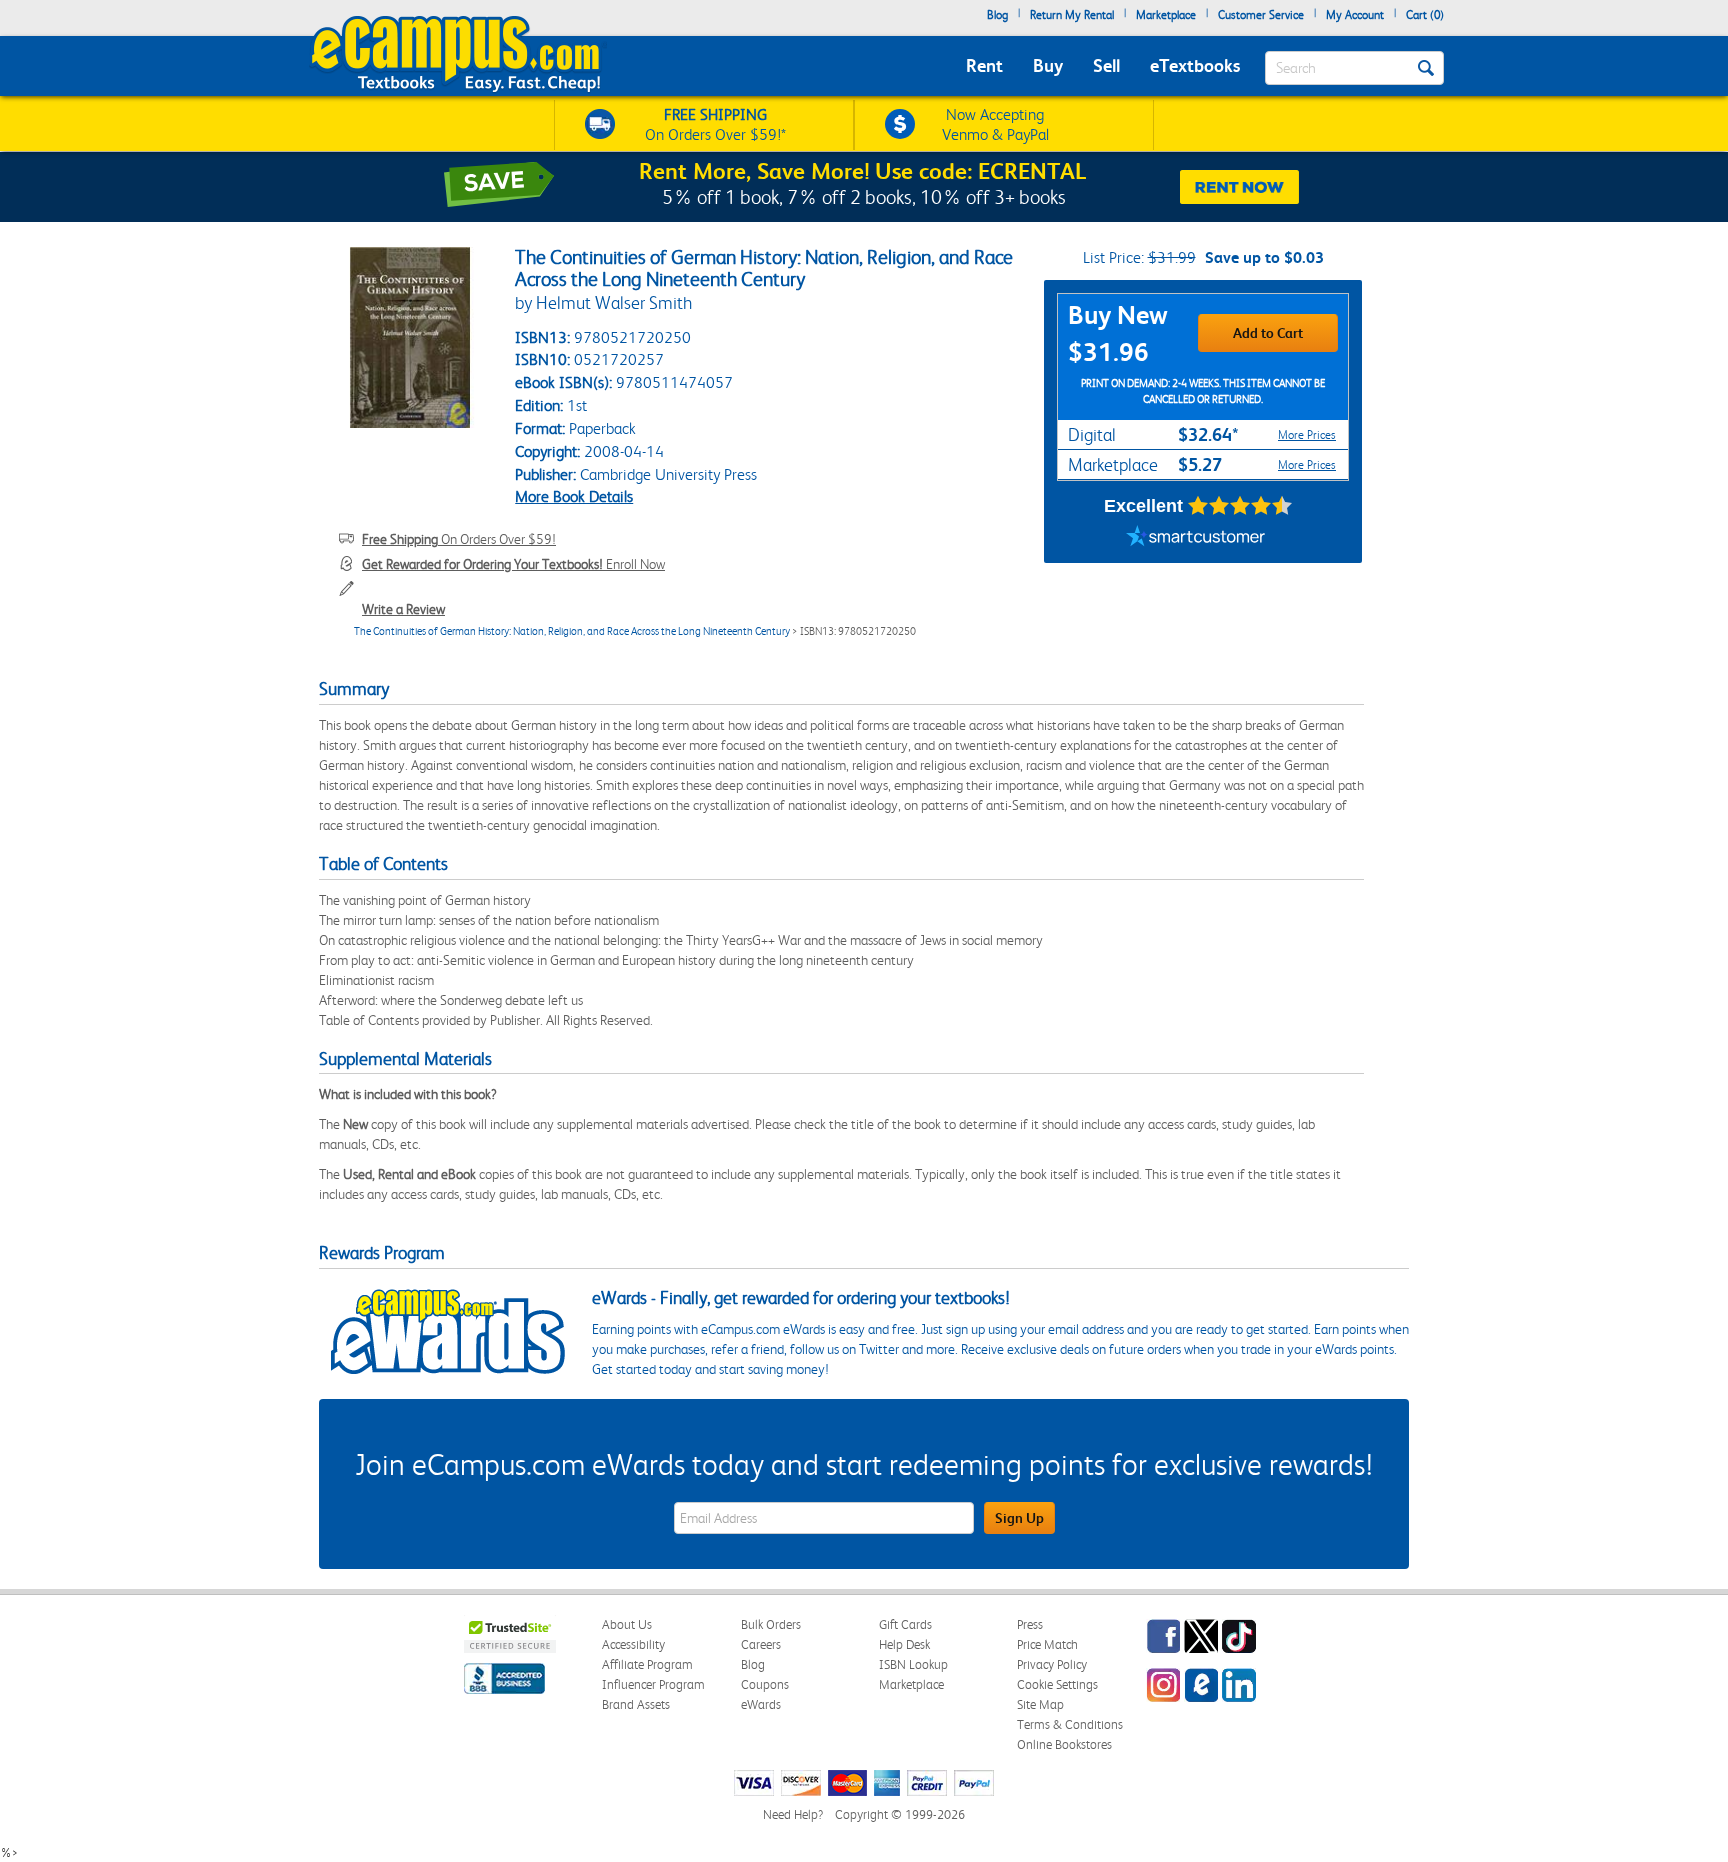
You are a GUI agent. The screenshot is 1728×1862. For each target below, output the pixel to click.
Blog (997, 15)
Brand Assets (636, 1704)
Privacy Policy (1052, 1664)
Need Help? (793, 1814)
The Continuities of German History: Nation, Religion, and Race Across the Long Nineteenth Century (572, 631)
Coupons (765, 1684)
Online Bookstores (1064, 1744)
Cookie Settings (1057, 1684)
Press (1030, 1624)
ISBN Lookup (913, 1664)
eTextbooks (1195, 65)
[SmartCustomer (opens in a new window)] (1196, 538)
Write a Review (403, 609)
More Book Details (574, 496)
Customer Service (1261, 15)
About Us (627, 1624)
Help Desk (904, 1644)
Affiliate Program (647, 1664)
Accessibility (633, 1644)
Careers (761, 1644)
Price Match (1047, 1644)
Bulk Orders (771, 1624)
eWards (761, 1704)
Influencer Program (653, 1684)
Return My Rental (1072, 15)
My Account (1355, 15)
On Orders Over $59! (459, 539)
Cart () (1425, 15)
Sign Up (1019, 1518)
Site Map (1040, 1704)
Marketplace (1166, 15)
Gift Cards (905, 1624)
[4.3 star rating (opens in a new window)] (1240, 506)
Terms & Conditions (1070, 1724)
